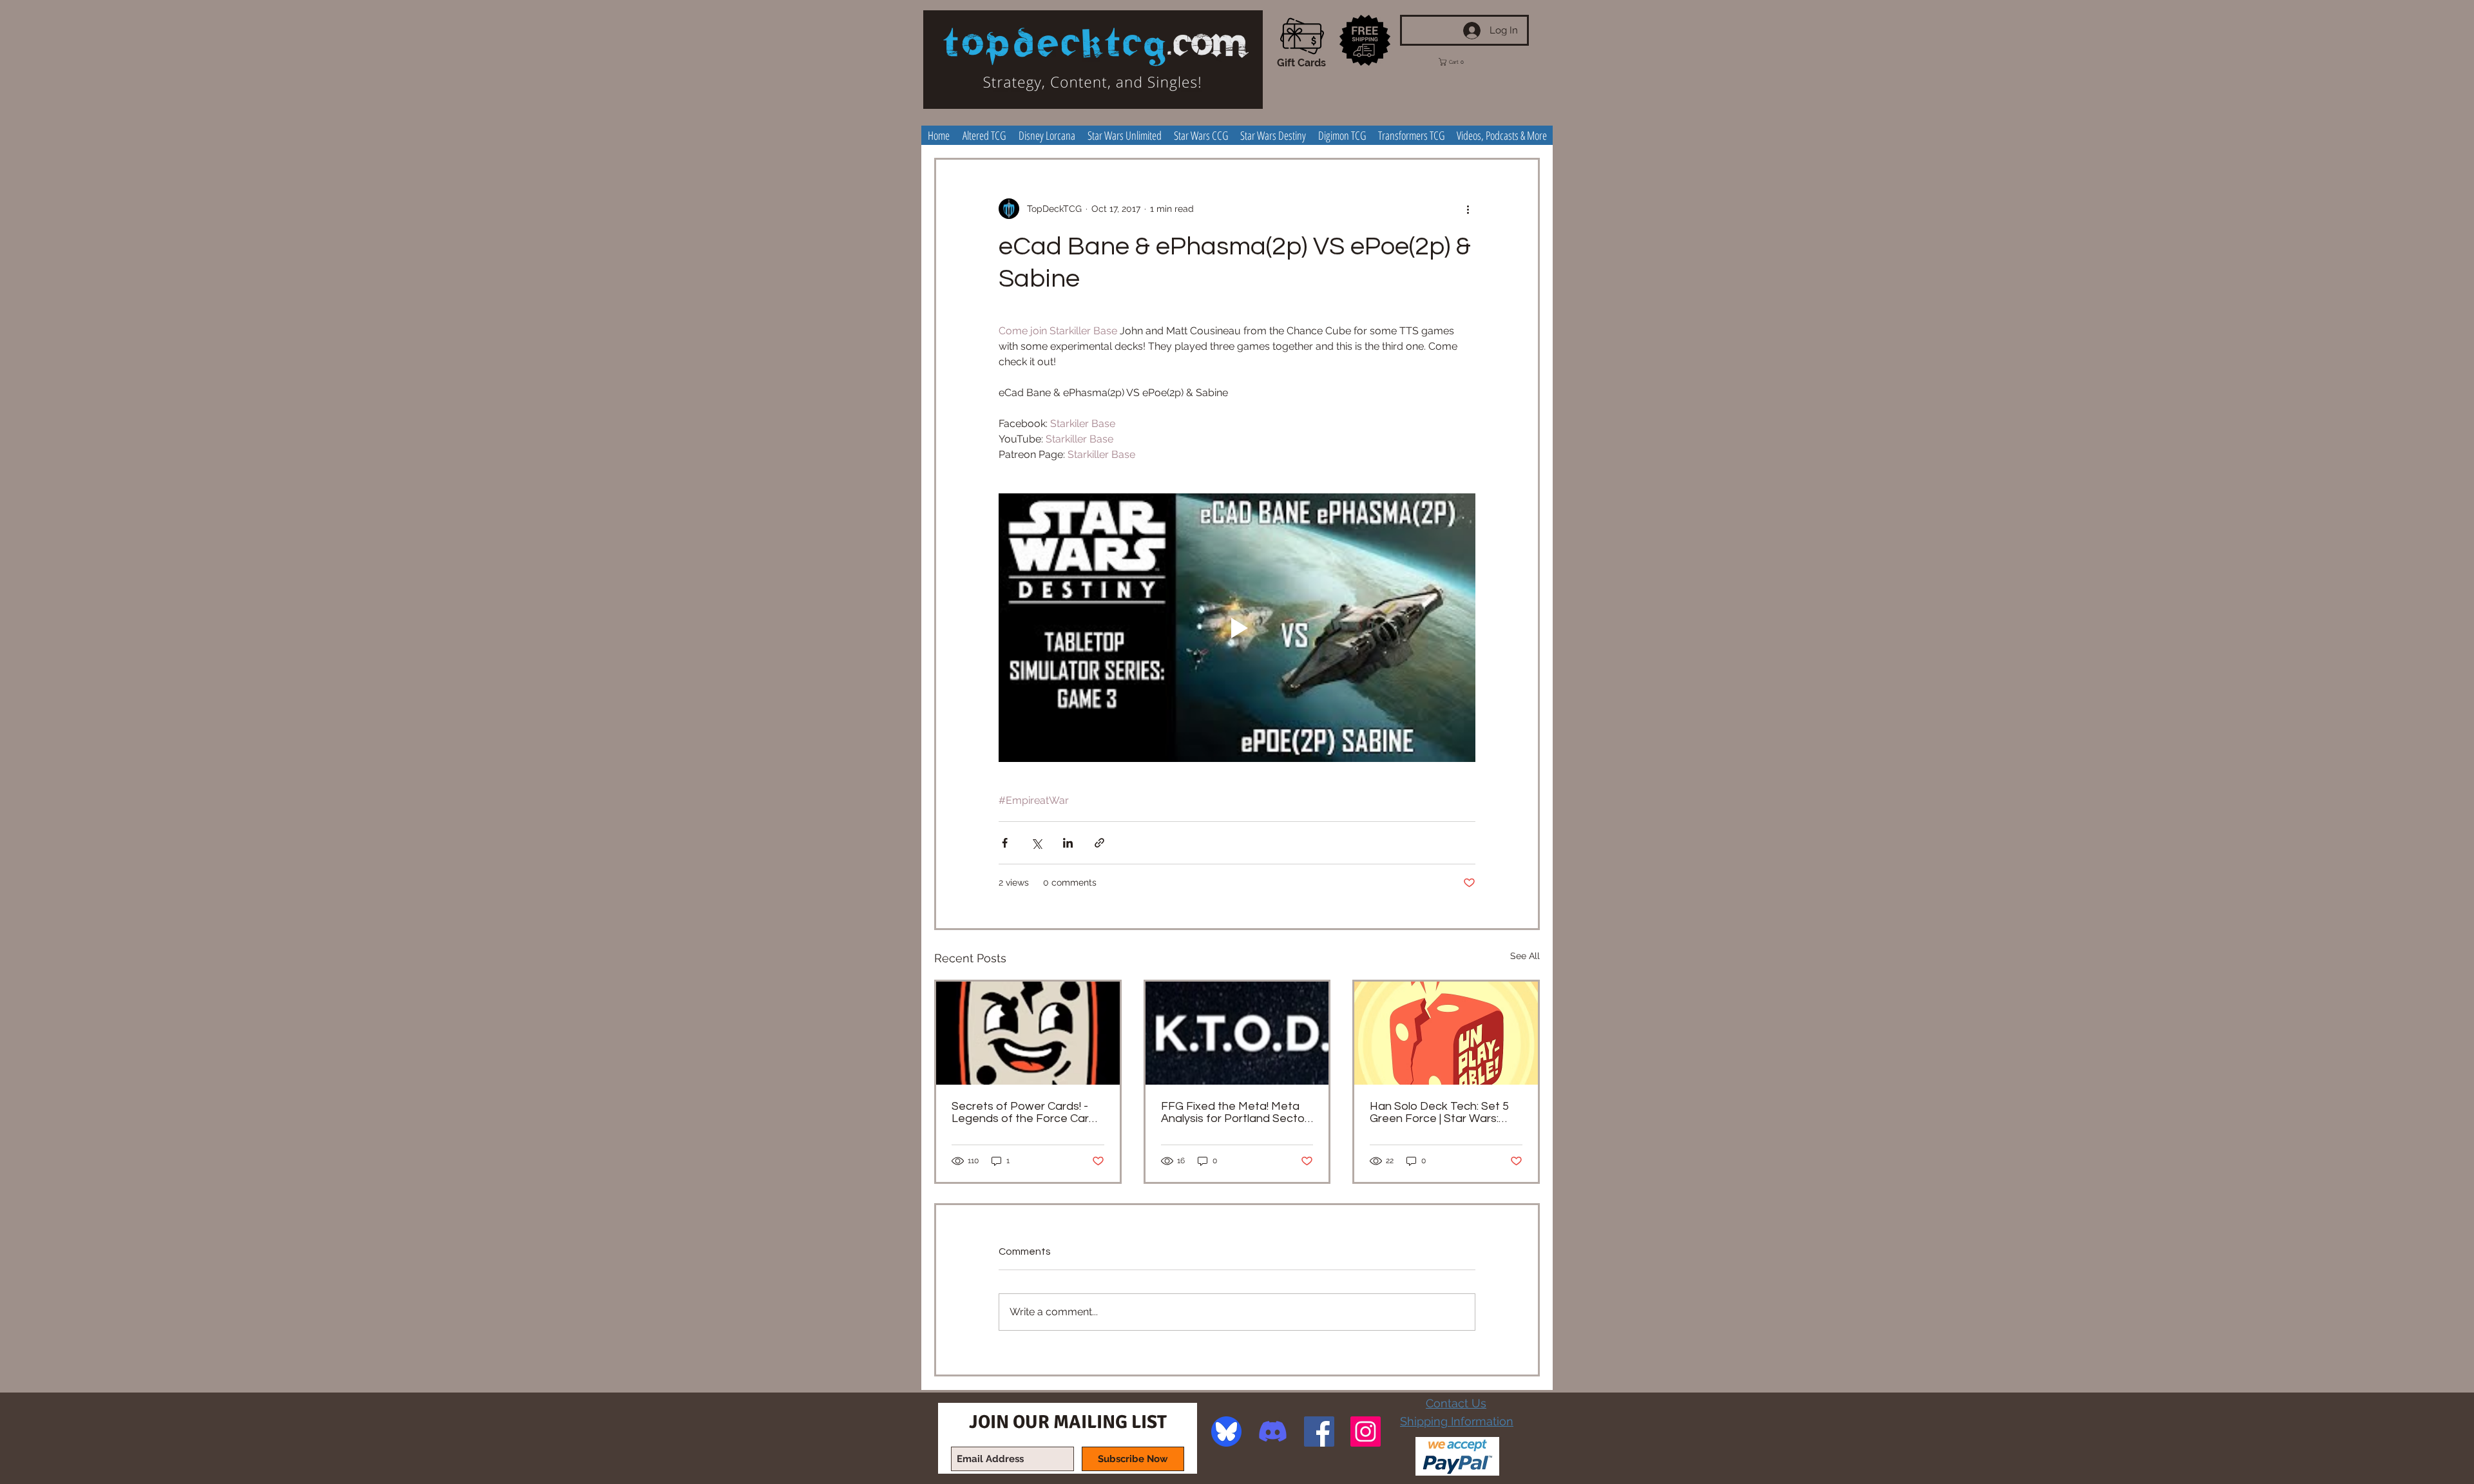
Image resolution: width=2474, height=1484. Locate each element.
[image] (1226, 1432)
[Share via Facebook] (1005, 843)
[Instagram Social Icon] (1366, 1432)
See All (1525, 956)
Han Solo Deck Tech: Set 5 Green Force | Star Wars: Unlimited (1439, 1112)
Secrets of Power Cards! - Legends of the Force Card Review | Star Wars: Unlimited (1028, 1112)
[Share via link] (1099, 843)
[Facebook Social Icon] (1319, 1432)
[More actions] (1468, 209)
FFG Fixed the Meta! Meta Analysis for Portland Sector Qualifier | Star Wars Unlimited (1235, 1112)
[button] (1461, 62)
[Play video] (1237, 627)
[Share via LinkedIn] (1068, 843)
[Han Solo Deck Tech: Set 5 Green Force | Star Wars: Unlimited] (1446, 1033)
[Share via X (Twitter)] (1036, 843)
